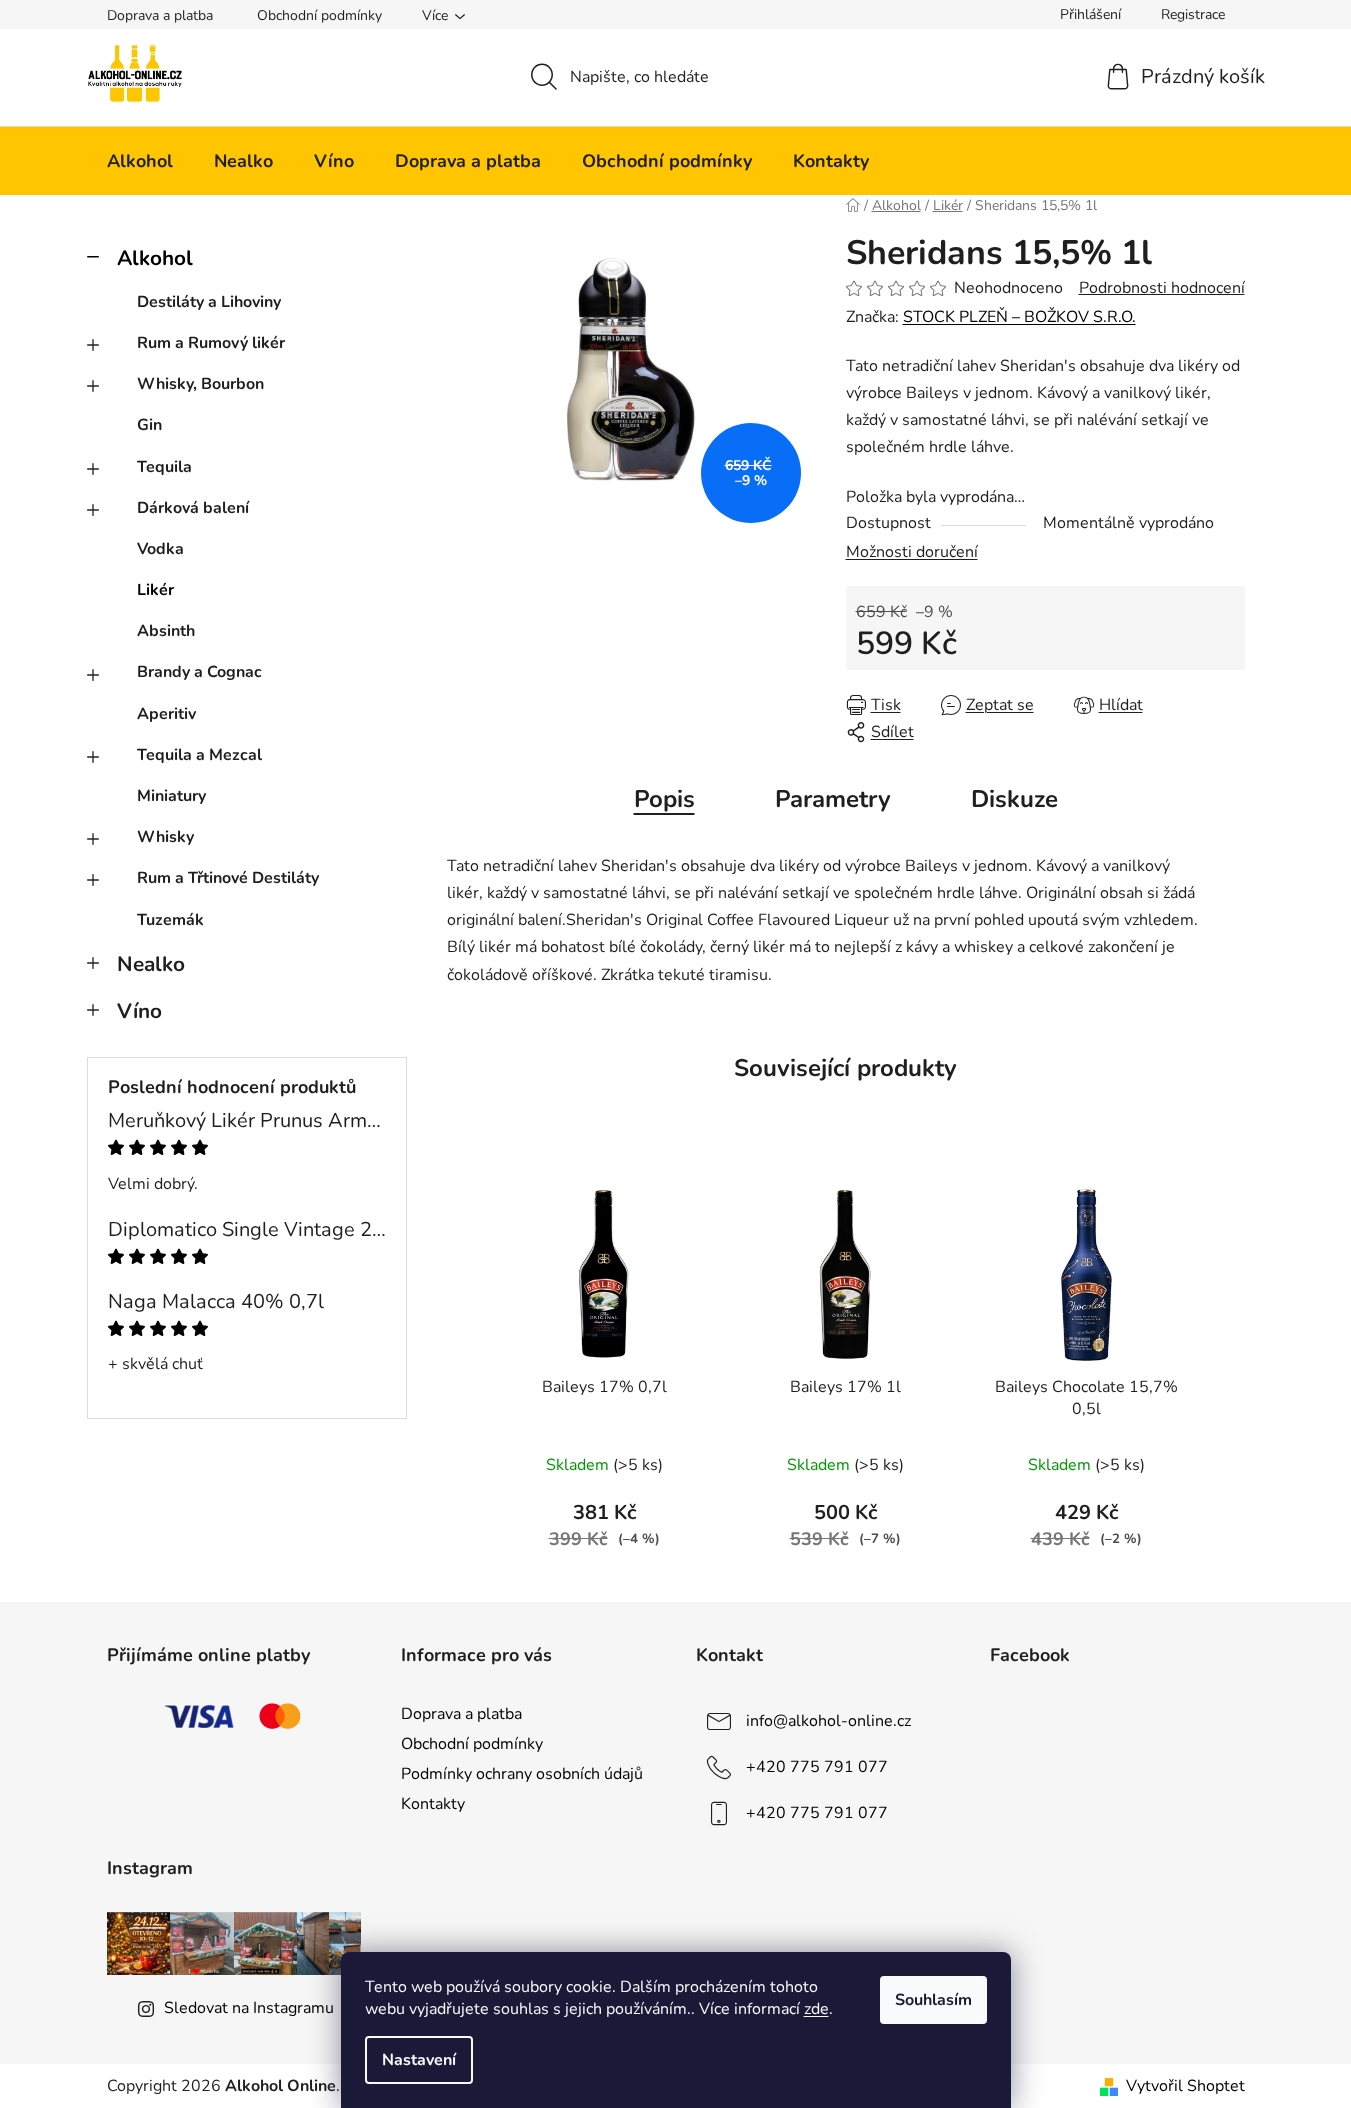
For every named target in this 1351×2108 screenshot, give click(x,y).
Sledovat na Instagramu (249, 2008)
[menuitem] (140, 161)
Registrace (1193, 14)
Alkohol (155, 258)
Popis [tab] (664, 799)
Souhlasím (933, 2000)
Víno (139, 1011)
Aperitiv (166, 714)
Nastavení (419, 2060)
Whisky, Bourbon (200, 384)
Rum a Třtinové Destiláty (228, 878)
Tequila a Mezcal (199, 755)
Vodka (160, 549)
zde (816, 2009)
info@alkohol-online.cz (828, 1721)
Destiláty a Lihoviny (209, 302)
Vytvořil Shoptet (1185, 2086)
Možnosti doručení (912, 552)
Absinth (166, 631)
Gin (149, 425)
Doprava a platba (160, 15)
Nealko (151, 964)
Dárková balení (193, 508)
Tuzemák (170, 920)
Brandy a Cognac (199, 672)
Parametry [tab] (833, 799)
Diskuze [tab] (1014, 799)
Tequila (164, 467)
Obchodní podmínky (319, 15)
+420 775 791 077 (817, 1767)
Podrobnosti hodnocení (1162, 288)
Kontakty (433, 1804)
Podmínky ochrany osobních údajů (522, 1774)
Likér (155, 590)
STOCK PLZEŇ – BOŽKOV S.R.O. (1019, 317)
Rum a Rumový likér (211, 343)
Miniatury (171, 796)
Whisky (165, 837)
